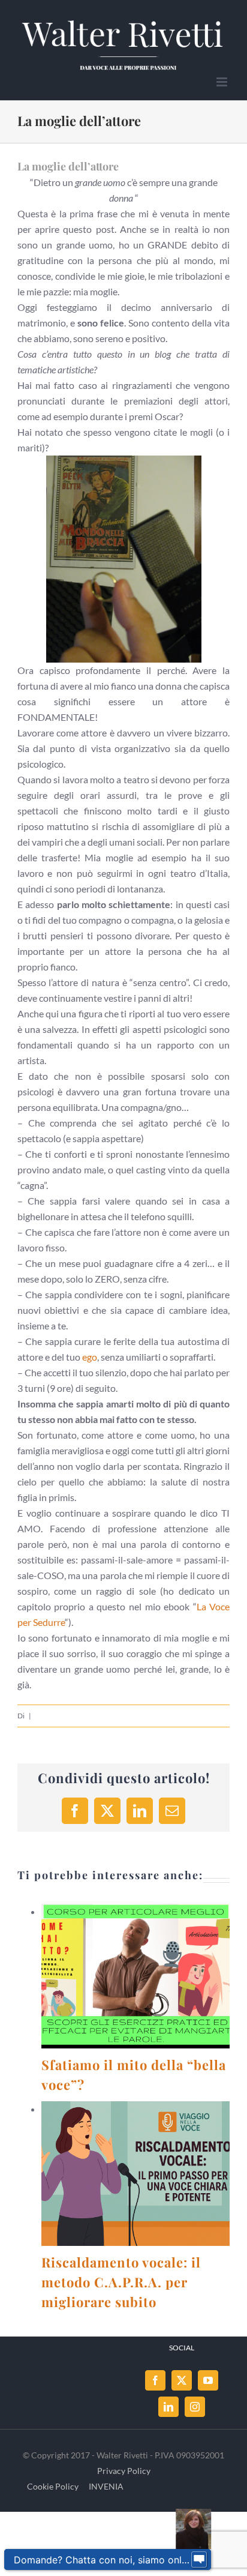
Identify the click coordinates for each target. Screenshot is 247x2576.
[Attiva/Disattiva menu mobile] (223, 82)
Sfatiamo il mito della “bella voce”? (121, 1976)
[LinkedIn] (168, 2407)
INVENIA (106, 2486)
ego (90, 1357)
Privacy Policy (124, 2471)
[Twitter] (182, 2380)
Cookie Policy (53, 2486)
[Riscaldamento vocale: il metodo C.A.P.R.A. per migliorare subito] (135, 2174)
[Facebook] (155, 2380)
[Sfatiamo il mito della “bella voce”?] (135, 1976)
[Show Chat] (199, 2560)
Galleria (150, 1976)
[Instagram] (195, 2407)
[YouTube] (208, 2380)
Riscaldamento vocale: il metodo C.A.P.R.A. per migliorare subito (121, 2174)
